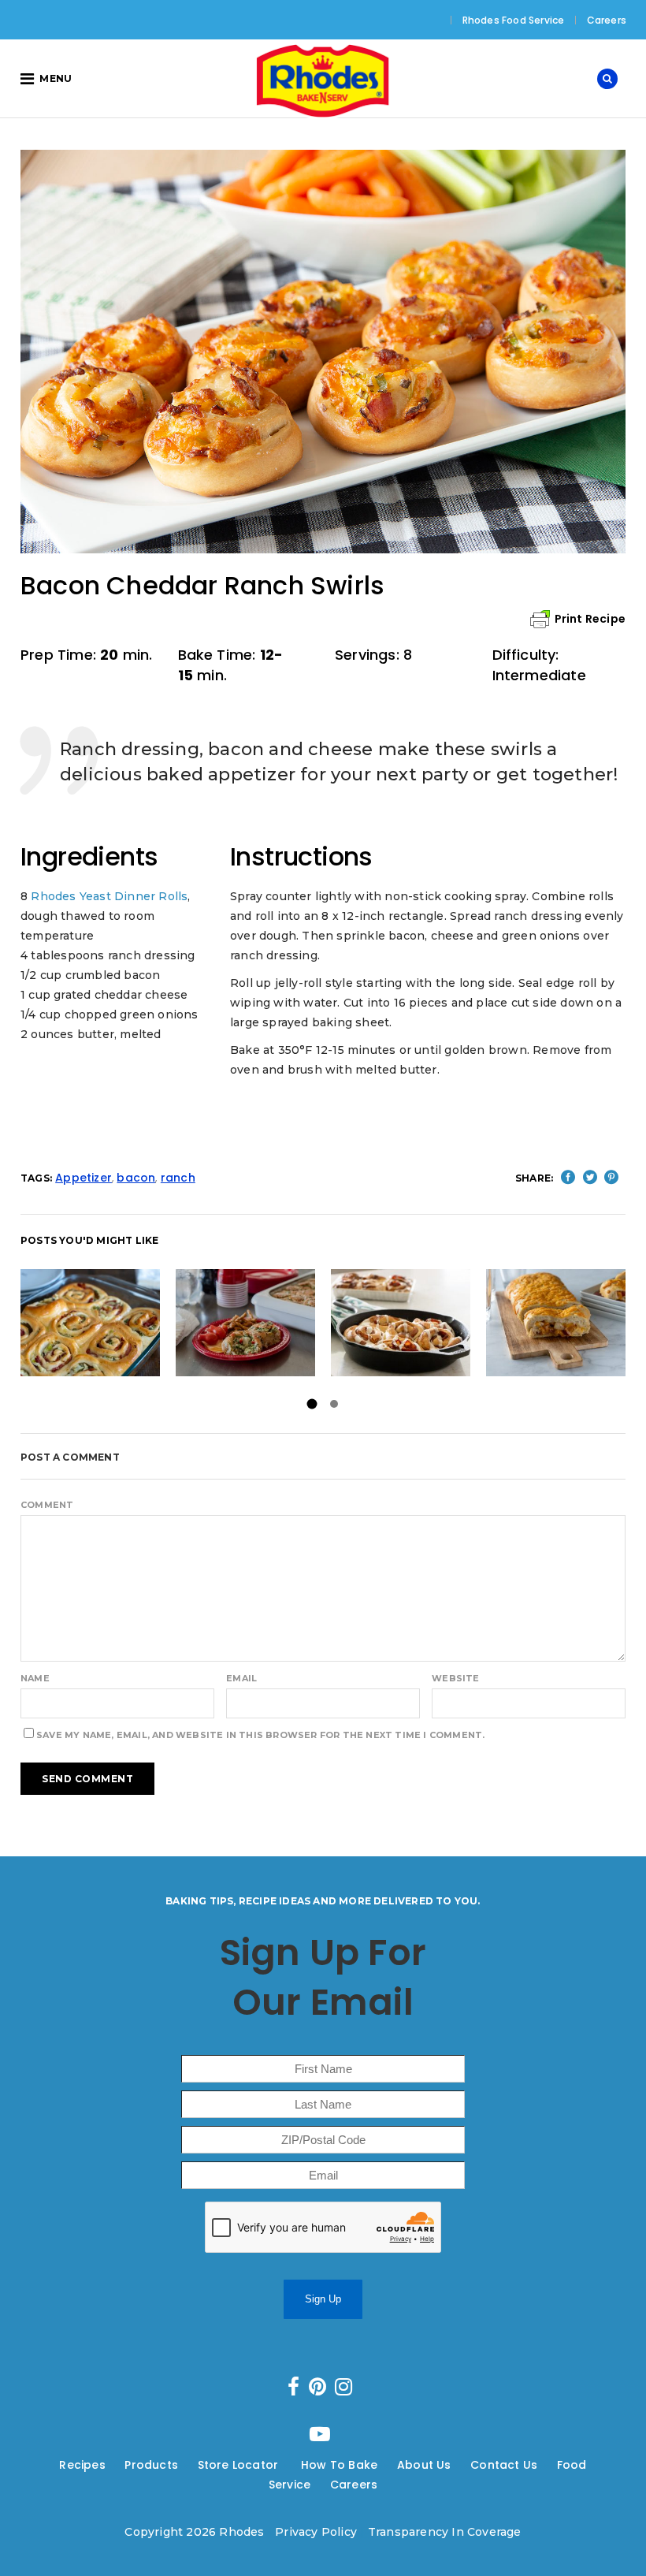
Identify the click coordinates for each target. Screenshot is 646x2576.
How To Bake (339, 2465)
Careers (607, 20)
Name (35, 1678)
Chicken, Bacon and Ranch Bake (559, 1322)
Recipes (82, 2465)
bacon (136, 1178)
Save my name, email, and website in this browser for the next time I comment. (260, 1735)
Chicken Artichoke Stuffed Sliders (264, 1322)
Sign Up (323, 2299)
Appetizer (84, 1178)
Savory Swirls (90, 1322)
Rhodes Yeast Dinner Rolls (109, 896)
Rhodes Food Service (514, 20)
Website (455, 1678)
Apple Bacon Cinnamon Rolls (416, 1322)
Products (151, 2465)
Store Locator (240, 2465)
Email (241, 1678)
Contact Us (504, 2465)
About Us (424, 2465)
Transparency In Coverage (445, 2532)
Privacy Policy (316, 2532)
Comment (47, 1505)
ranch (178, 1178)
